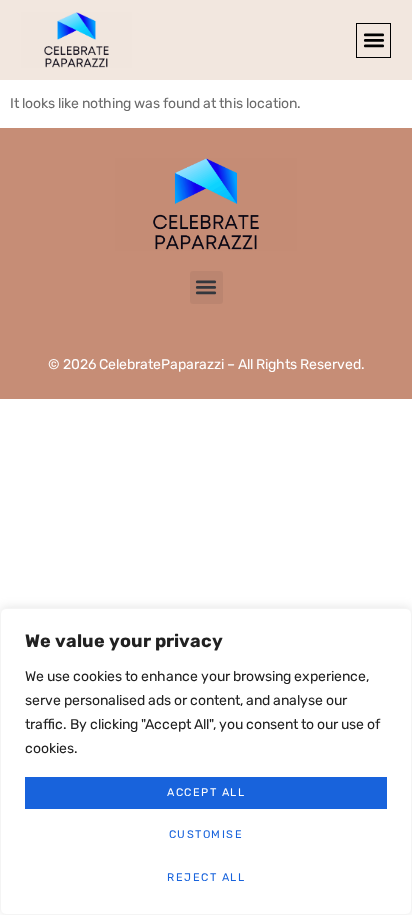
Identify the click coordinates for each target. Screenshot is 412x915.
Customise (206, 834)
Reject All (206, 877)
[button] (373, 40)
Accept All (206, 792)
